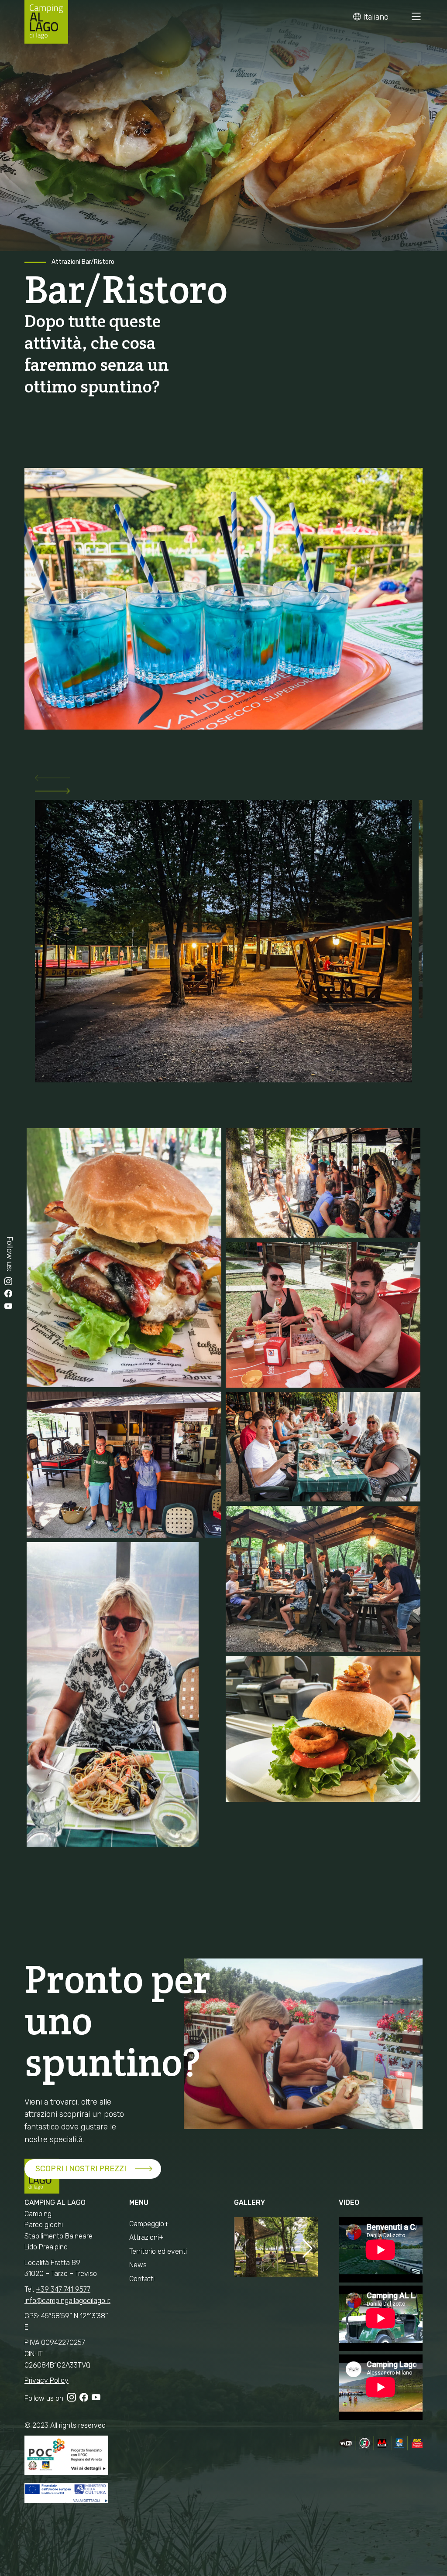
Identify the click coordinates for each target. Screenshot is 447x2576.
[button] (223, 780)
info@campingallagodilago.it (67, 2301)
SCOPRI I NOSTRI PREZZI (81, 2169)
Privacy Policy (46, 2380)
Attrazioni (66, 262)
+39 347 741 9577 (63, 2289)
